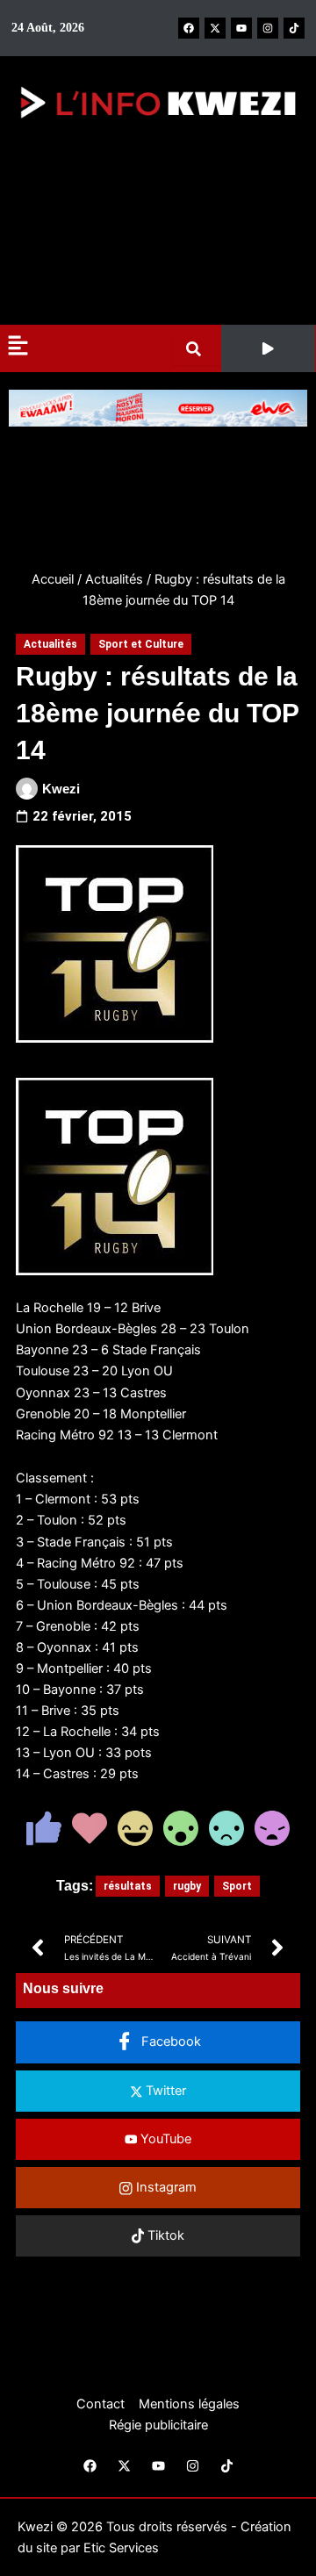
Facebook (169, 2041)
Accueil (53, 579)
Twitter (164, 2091)
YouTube (164, 2139)
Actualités (114, 579)
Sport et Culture (141, 644)
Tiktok (164, 2235)
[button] (268, 348)
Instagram (165, 2187)
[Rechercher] (197, 349)
